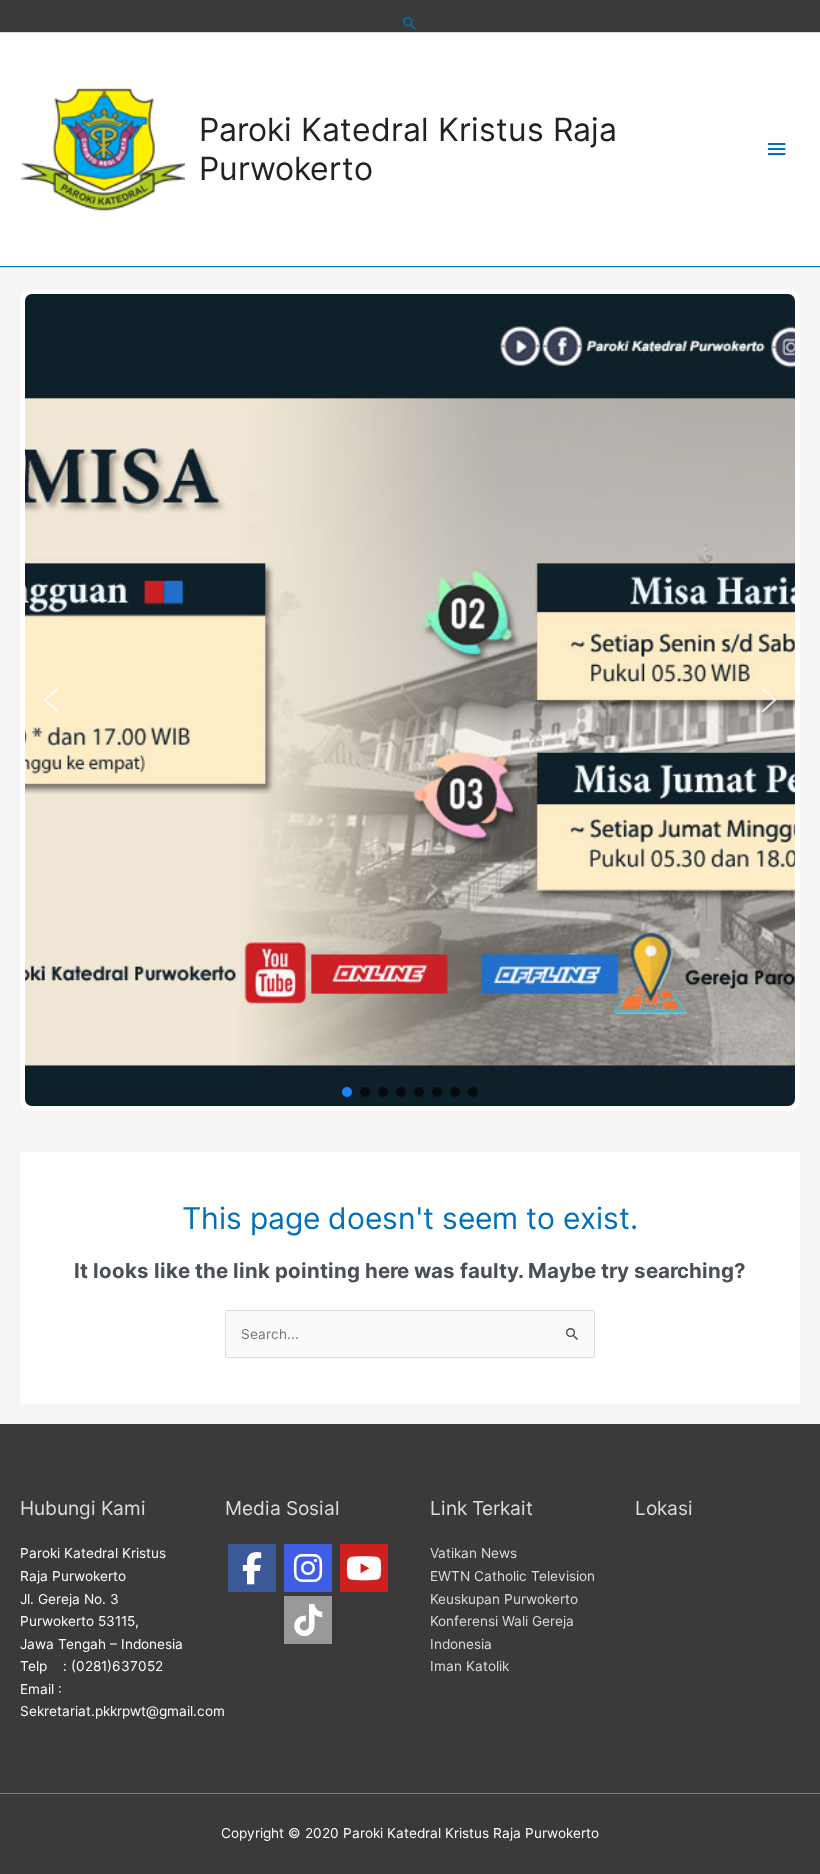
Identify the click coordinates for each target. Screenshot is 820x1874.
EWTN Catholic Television (512, 1576)
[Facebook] (252, 1568)
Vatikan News (473, 1553)
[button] (51, 700)
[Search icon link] (410, 23)
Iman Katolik (469, 1666)
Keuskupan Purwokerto (504, 1599)
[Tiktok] (308, 1620)
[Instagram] (308, 1568)
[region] (410, 700)
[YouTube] (364, 1568)
